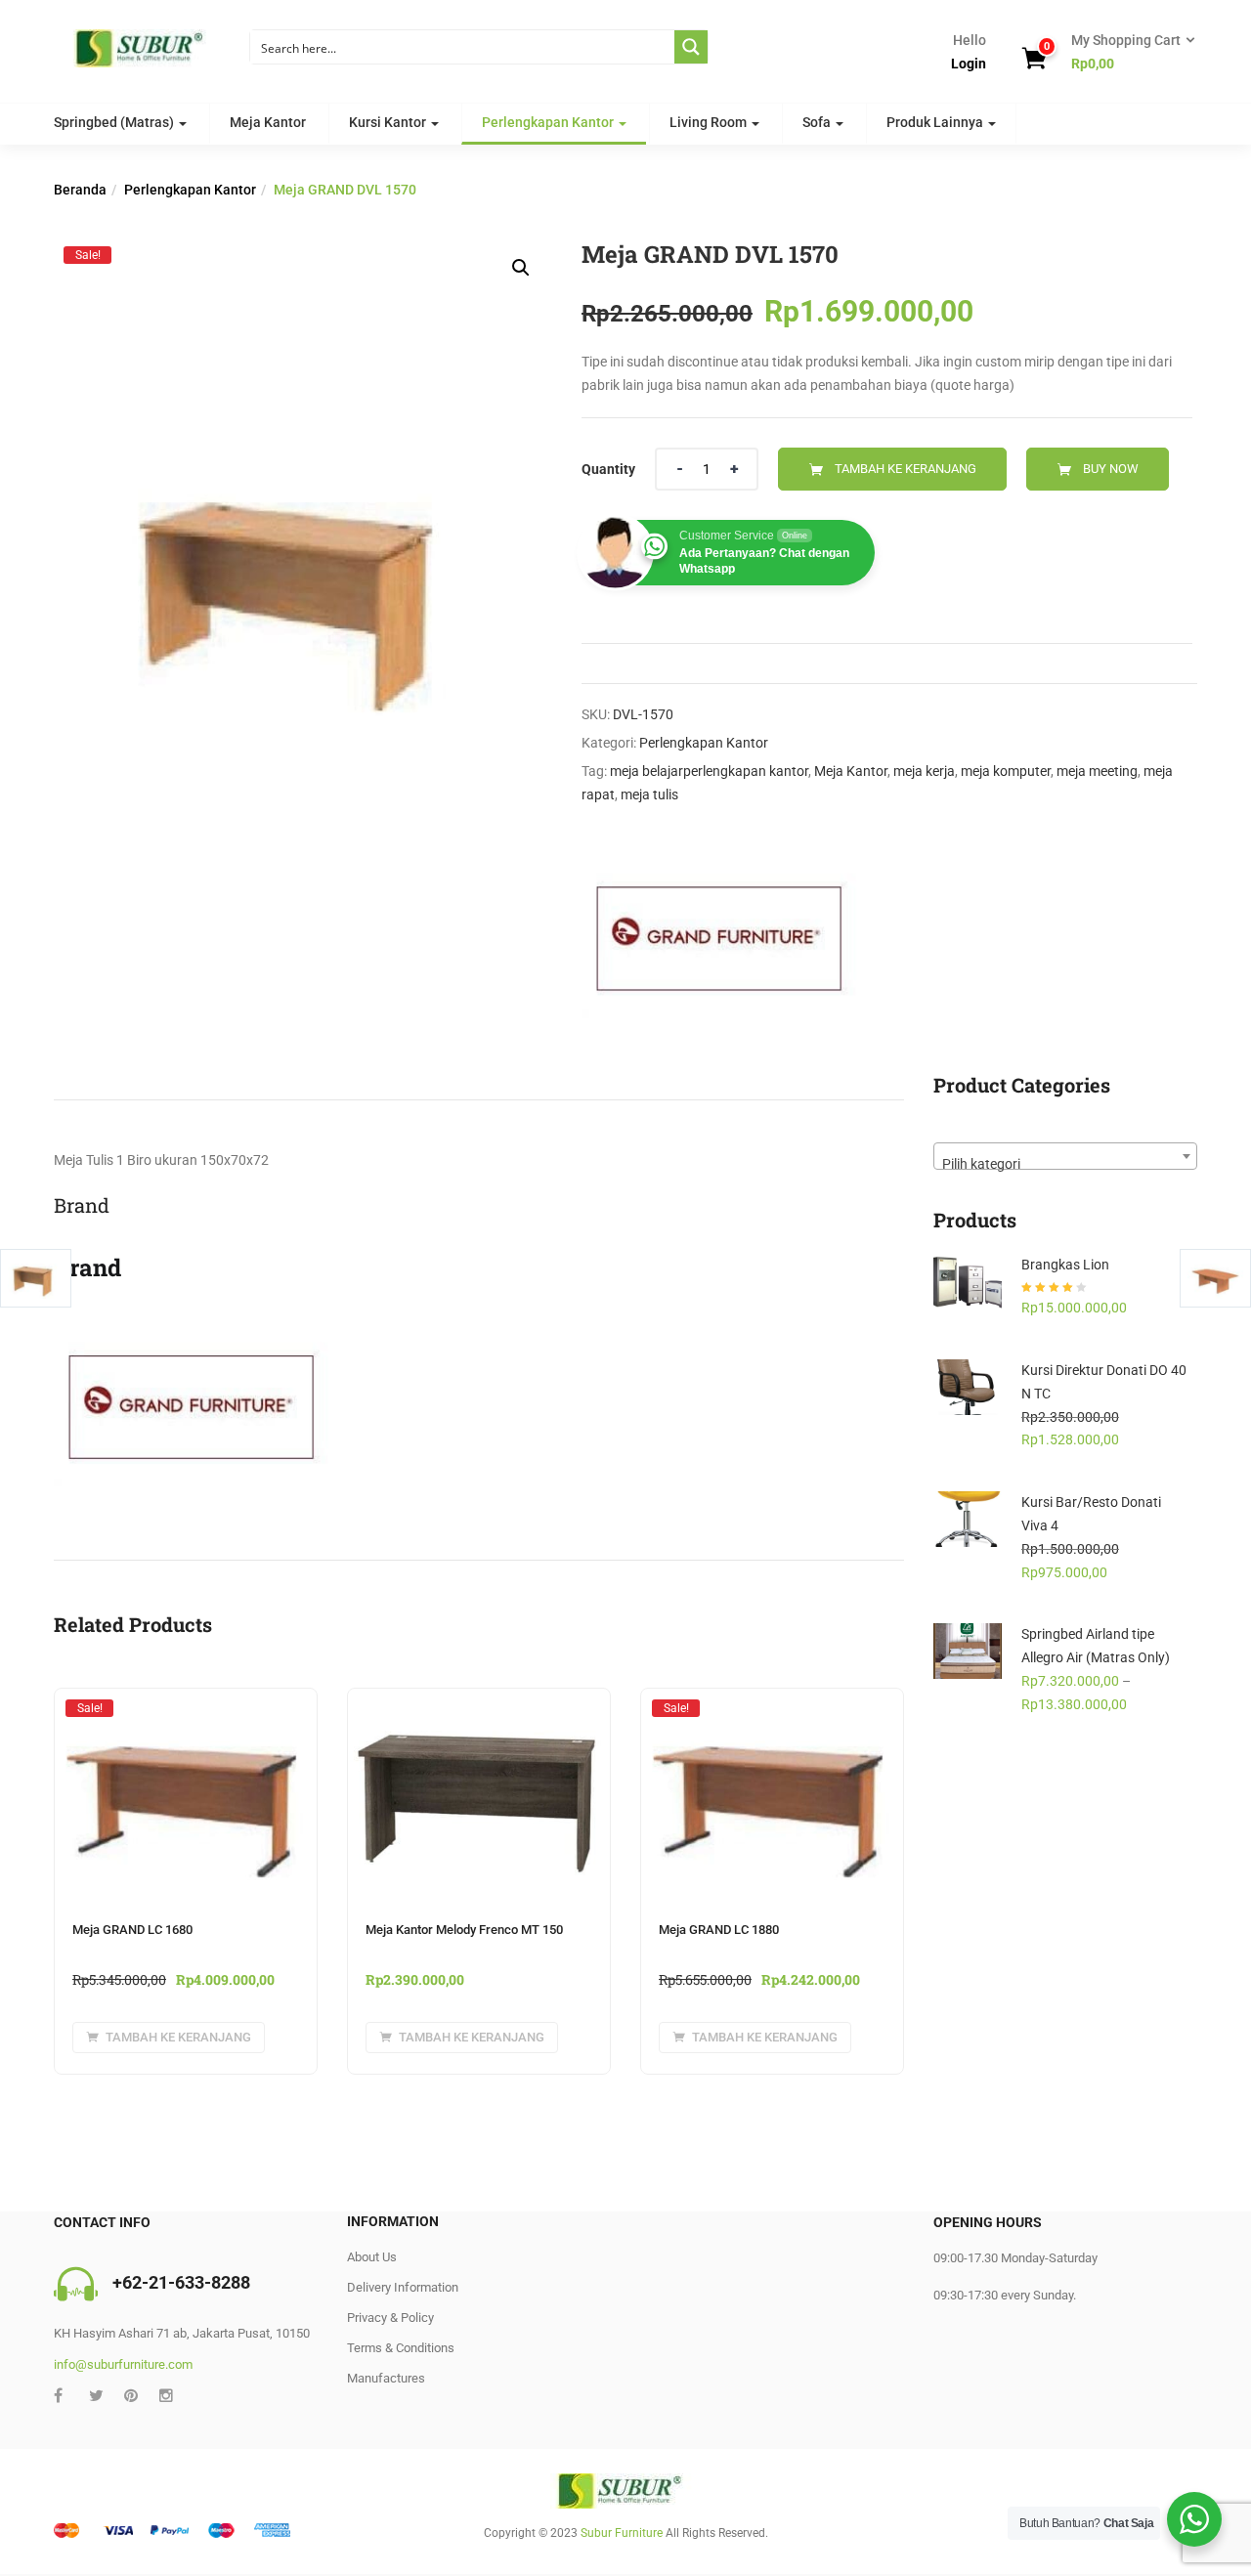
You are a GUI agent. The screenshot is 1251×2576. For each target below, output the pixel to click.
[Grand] (721, 935)
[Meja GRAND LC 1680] (186, 1707)
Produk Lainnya (936, 122)
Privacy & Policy (390, 2318)
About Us (372, 2257)
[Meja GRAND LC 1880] (772, 1707)
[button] (1127, 53)
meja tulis (649, 794)
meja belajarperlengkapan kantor (709, 771)
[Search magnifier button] (691, 47)
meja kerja (924, 771)
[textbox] (1065, 1163)
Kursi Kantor (389, 122)
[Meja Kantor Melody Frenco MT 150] (479, 1700)
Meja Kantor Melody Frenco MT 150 (464, 1930)
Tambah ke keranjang (906, 469)
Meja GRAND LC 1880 (719, 1930)
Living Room (710, 122)
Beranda (80, 190)
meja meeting (1097, 771)
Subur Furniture (622, 2533)
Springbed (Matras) (115, 122)
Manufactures (386, 2378)
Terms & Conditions (401, 2348)
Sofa (818, 122)
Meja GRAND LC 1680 (132, 1930)
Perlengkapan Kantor (549, 122)
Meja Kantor (268, 122)
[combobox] (1065, 1156)
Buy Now (1111, 469)
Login (969, 64)
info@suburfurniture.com (123, 2364)
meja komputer (1006, 771)
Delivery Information (403, 2287)
